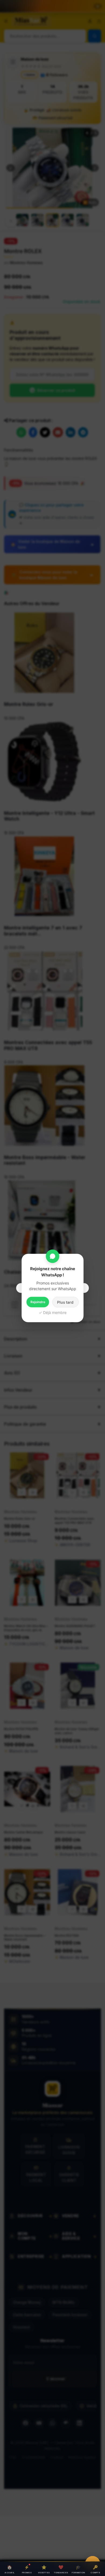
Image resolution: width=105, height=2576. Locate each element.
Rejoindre (38, 1302)
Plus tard (65, 1302)
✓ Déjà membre (53, 1312)
